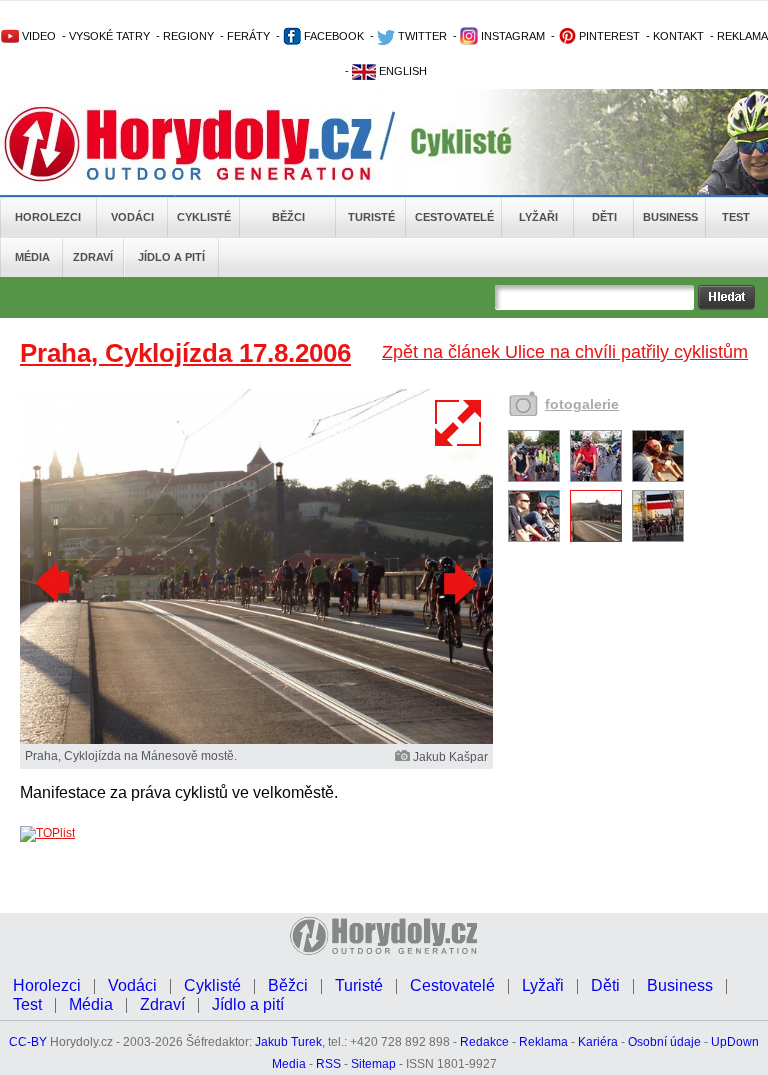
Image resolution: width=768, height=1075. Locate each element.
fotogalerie (582, 404)
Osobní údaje (664, 1042)
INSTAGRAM (511, 36)
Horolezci (48, 217)
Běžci (288, 217)
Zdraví (93, 257)
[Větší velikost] (459, 423)
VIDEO (37, 36)
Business (670, 217)
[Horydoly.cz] (212, 144)
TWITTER (421, 36)
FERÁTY (248, 36)
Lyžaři (538, 217)
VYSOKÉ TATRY (109, 36)
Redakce (484, 1042)
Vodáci (132, 217)
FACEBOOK (332, 36)
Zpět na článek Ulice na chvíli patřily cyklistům (565, 352)
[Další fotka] (458, 583)
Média (32, 257)
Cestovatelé (454, 217)
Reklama (543, 1042)
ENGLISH (401, 71)
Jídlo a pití (171, 257)
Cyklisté (204, 217)
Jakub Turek (288, 1042)
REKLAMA (742, 36)
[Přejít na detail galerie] (256, 740)
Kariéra (598, 1042)
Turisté (371, 217)
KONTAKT (678, 36)
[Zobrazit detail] (534, 478)
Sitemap (373, 1064)
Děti (604, 217)
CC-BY (28, 1042)
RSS (328, 1064)
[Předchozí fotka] (55, 583)
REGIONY (188, 36)
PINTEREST (608, 36)
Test (736, 217)
